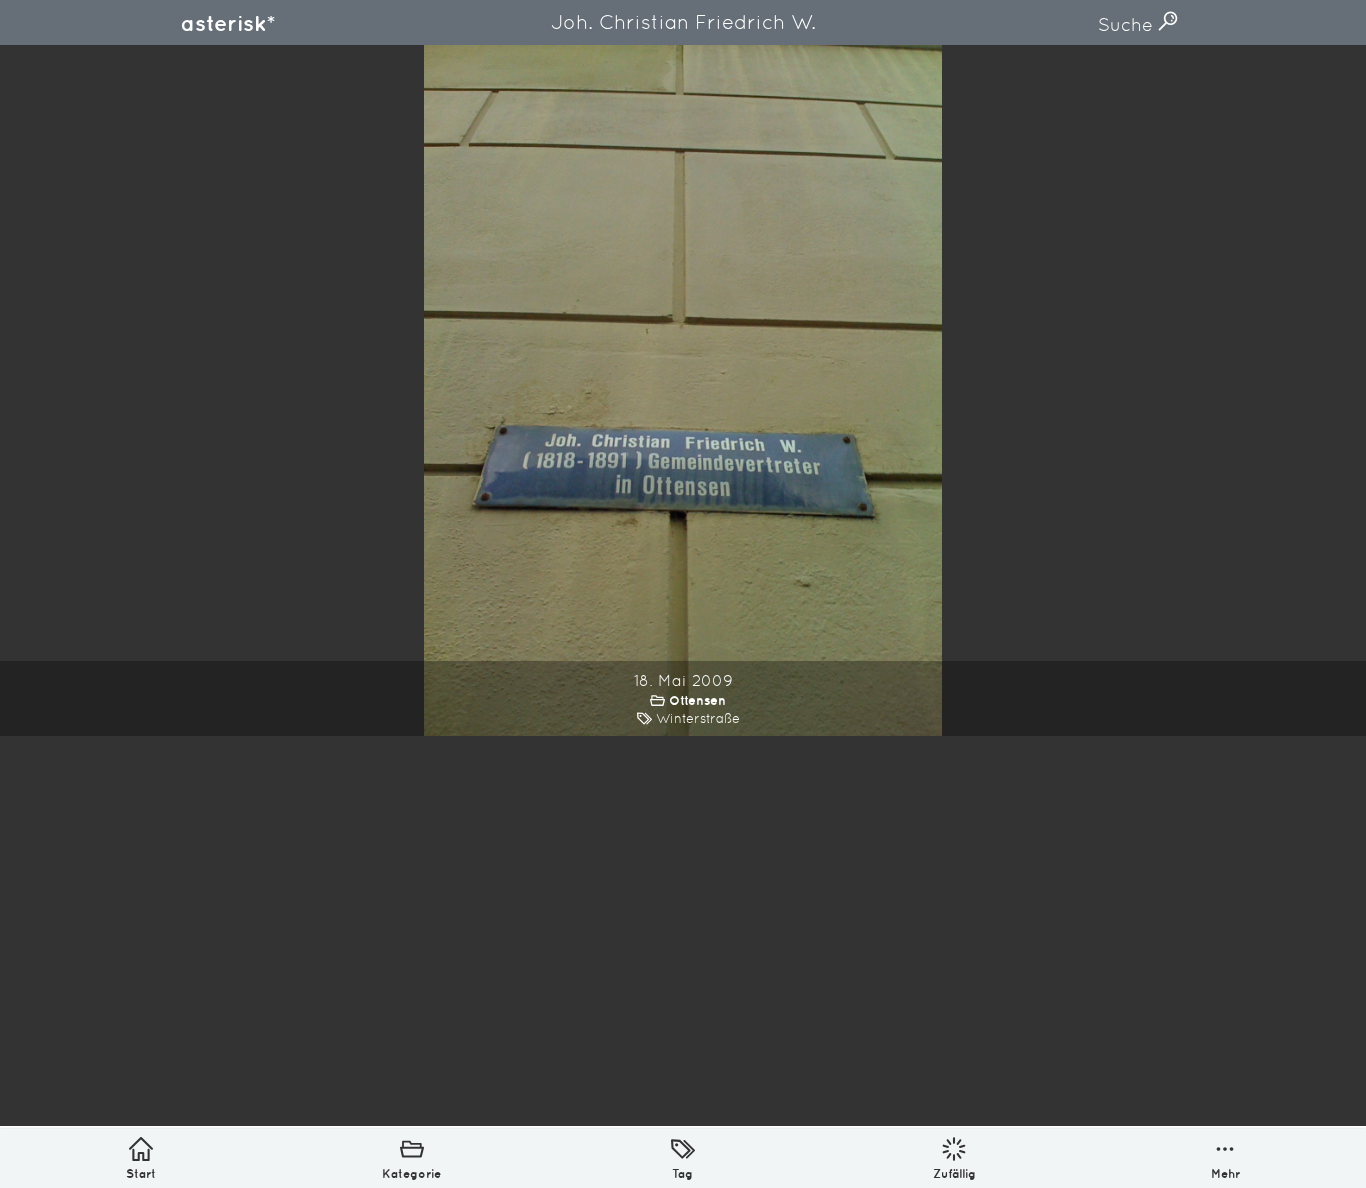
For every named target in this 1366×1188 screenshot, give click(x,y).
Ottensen (697, 700)
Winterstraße (698, 718)
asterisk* (228, 23)
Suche (1128, 24)
